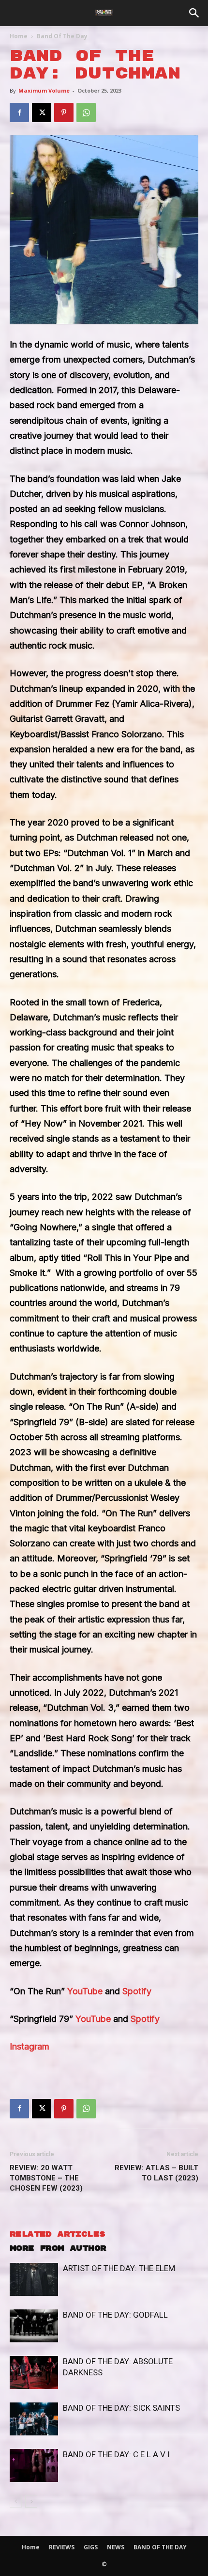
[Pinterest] (64, 112)
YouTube (85, 1991)
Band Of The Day (62, 36)
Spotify (137, 1991)
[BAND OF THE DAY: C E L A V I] (34, 2466)
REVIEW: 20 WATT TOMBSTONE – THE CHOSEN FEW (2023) (46, 2178)
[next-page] (31, 2502)
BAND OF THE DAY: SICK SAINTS (121, 2408)
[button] (194, 13)
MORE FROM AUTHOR (58, 2249)
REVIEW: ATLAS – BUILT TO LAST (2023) (156, 2173)
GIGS (91, 2547)
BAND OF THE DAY (160, 2547)
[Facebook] (19, 112)
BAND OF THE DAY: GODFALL (115, 2315)
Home (19, 36)
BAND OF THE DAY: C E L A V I (116, 2454)
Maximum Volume (44, 90)
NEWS (116, 2547)
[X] (42, 112)
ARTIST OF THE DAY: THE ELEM (119, 2268)
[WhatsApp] (86, 112)
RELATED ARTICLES (57, 2234)
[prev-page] (16, 2502)
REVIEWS (62, 2547)
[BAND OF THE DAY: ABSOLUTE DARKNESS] (34, 2373)
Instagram (30, 2046)
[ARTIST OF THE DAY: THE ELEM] (34, 2280)
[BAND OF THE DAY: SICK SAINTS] (34, 2419)
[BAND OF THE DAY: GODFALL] (34, 2326)
